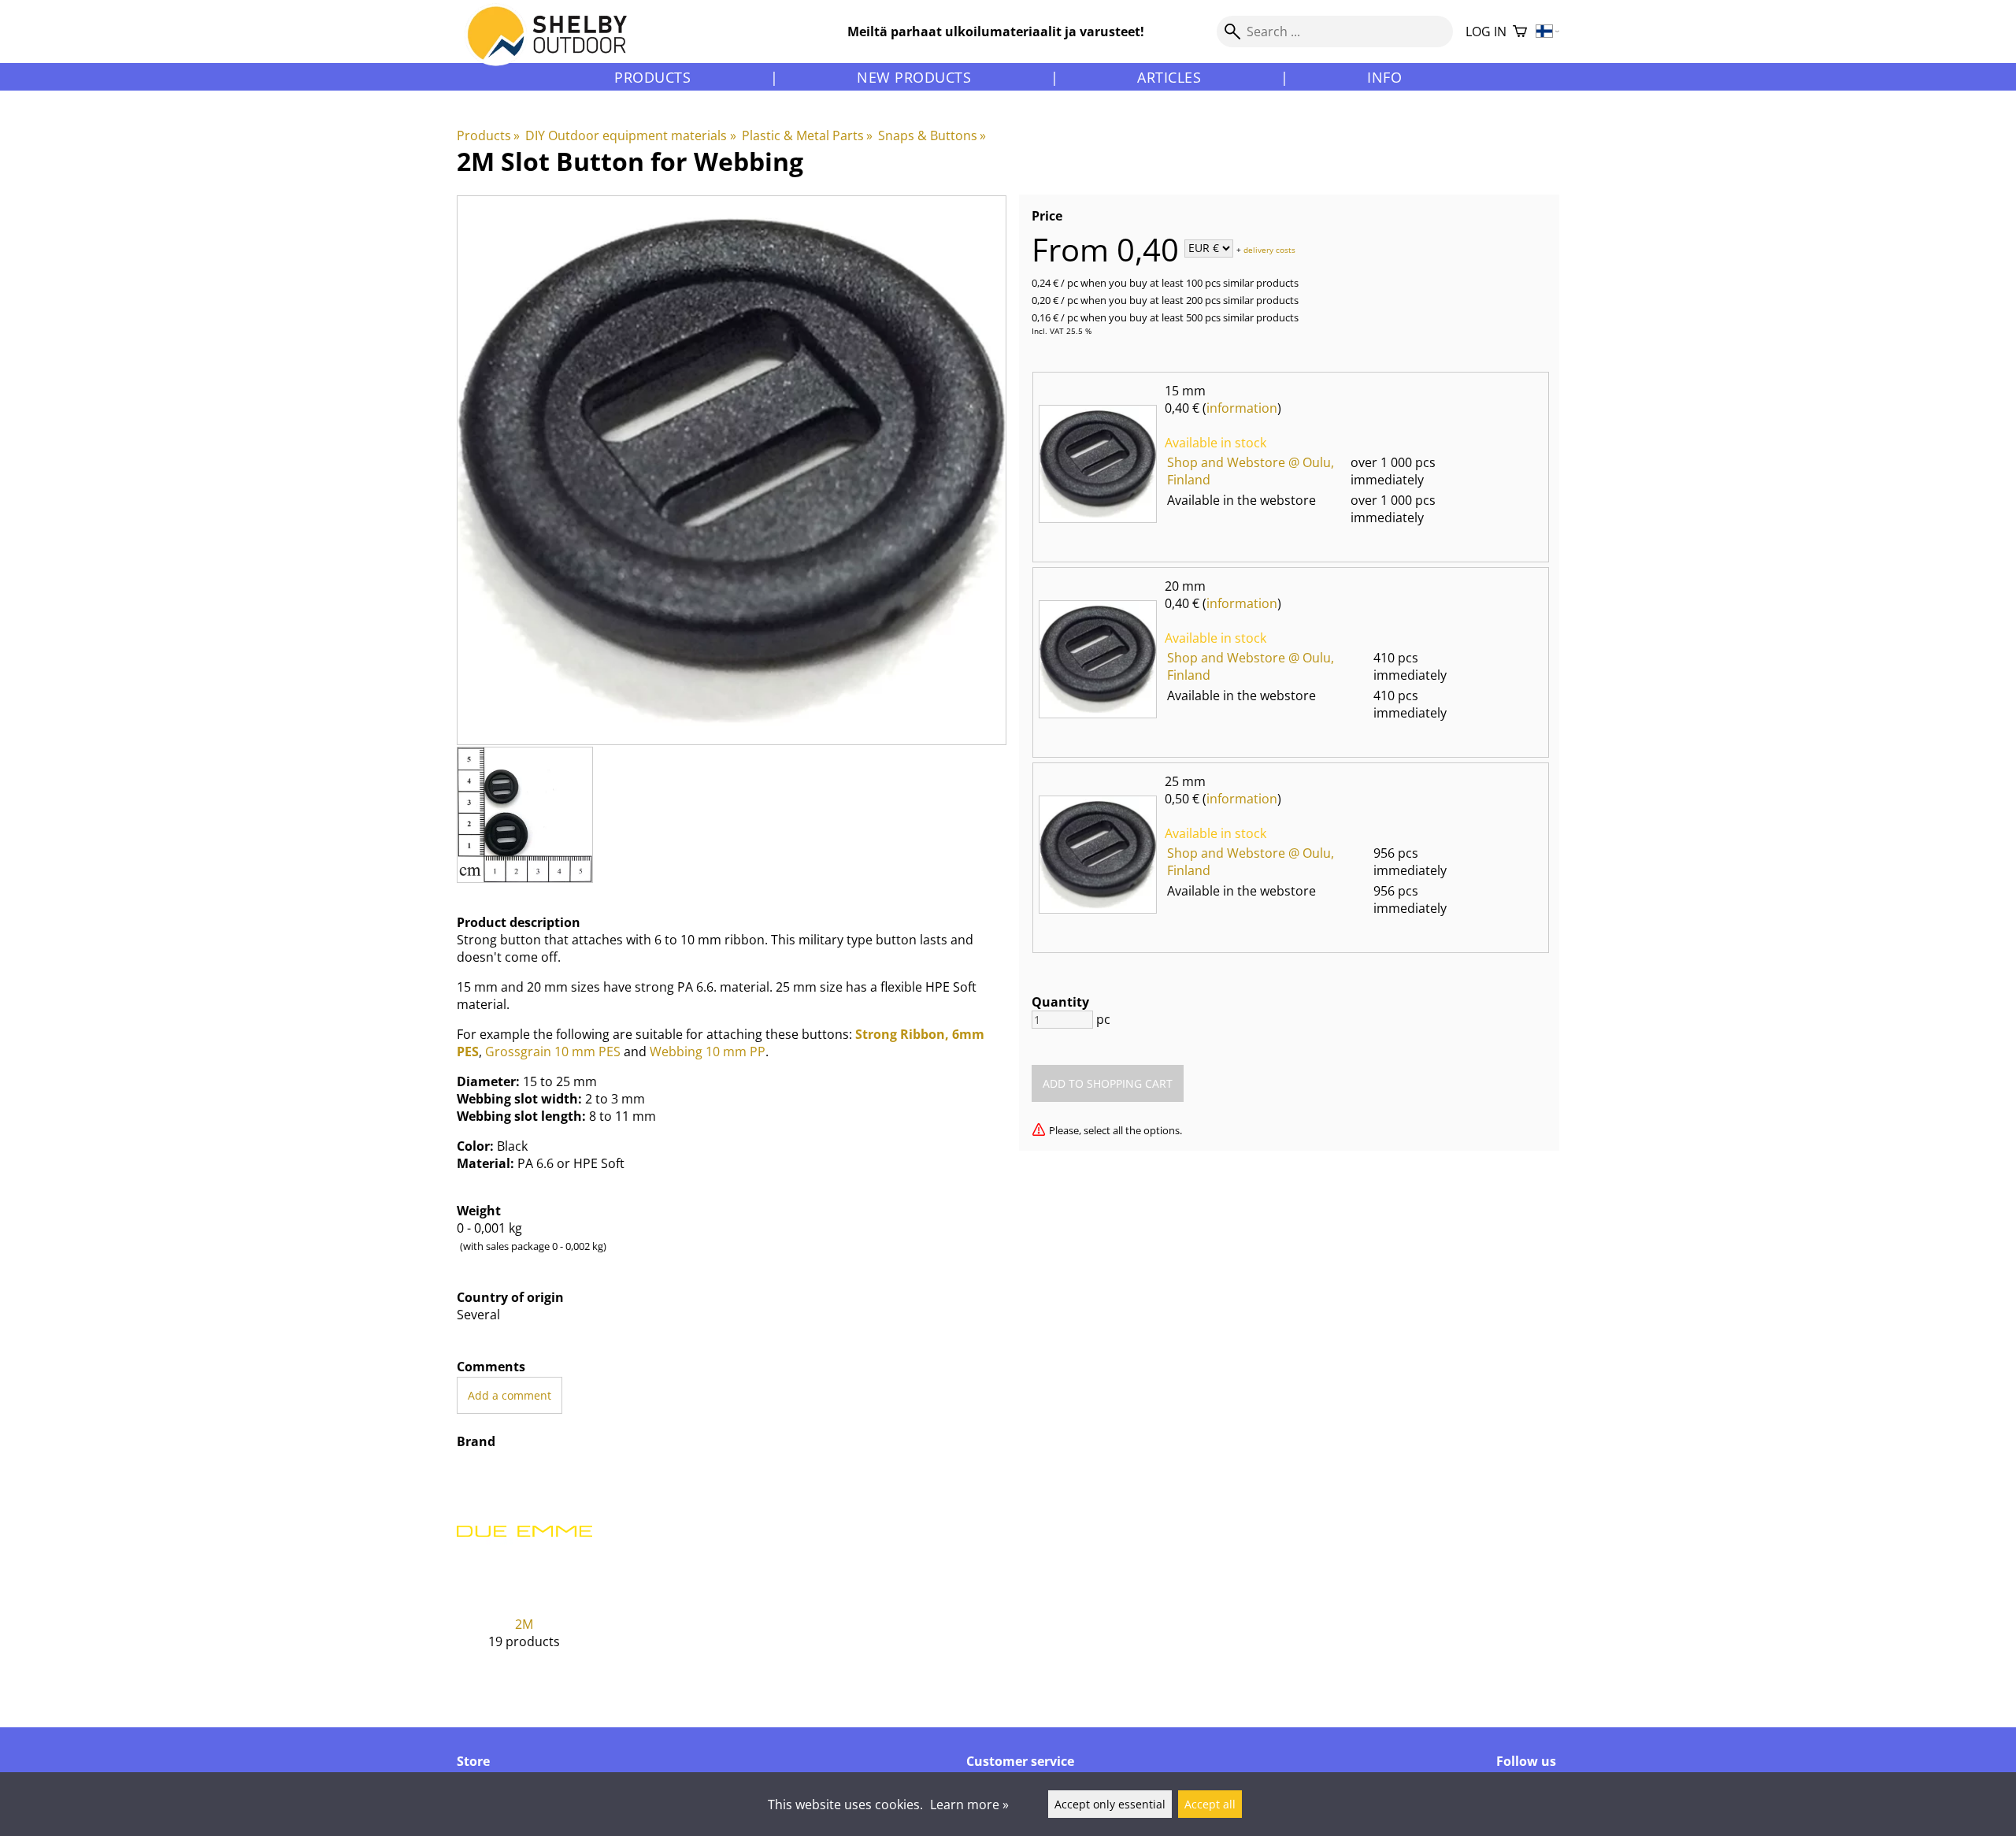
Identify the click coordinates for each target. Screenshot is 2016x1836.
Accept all (1210, 1804)
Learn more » (969, 1804)
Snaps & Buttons (932, 135)
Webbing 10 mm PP (708, 1052)
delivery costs (1269, 249)
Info (1384, 77)
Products (652, 77)
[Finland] (1548, 32)
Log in (1486, 32)
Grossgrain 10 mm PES (553, 1052)
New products (914, 77)
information (1242, 408)
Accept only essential (1110, 1804)
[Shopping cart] (1520, 32)
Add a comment (510, 1395)
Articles (1169, 77)
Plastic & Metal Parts (807, 135)
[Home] (556, 46)
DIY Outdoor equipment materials (630, 135)
